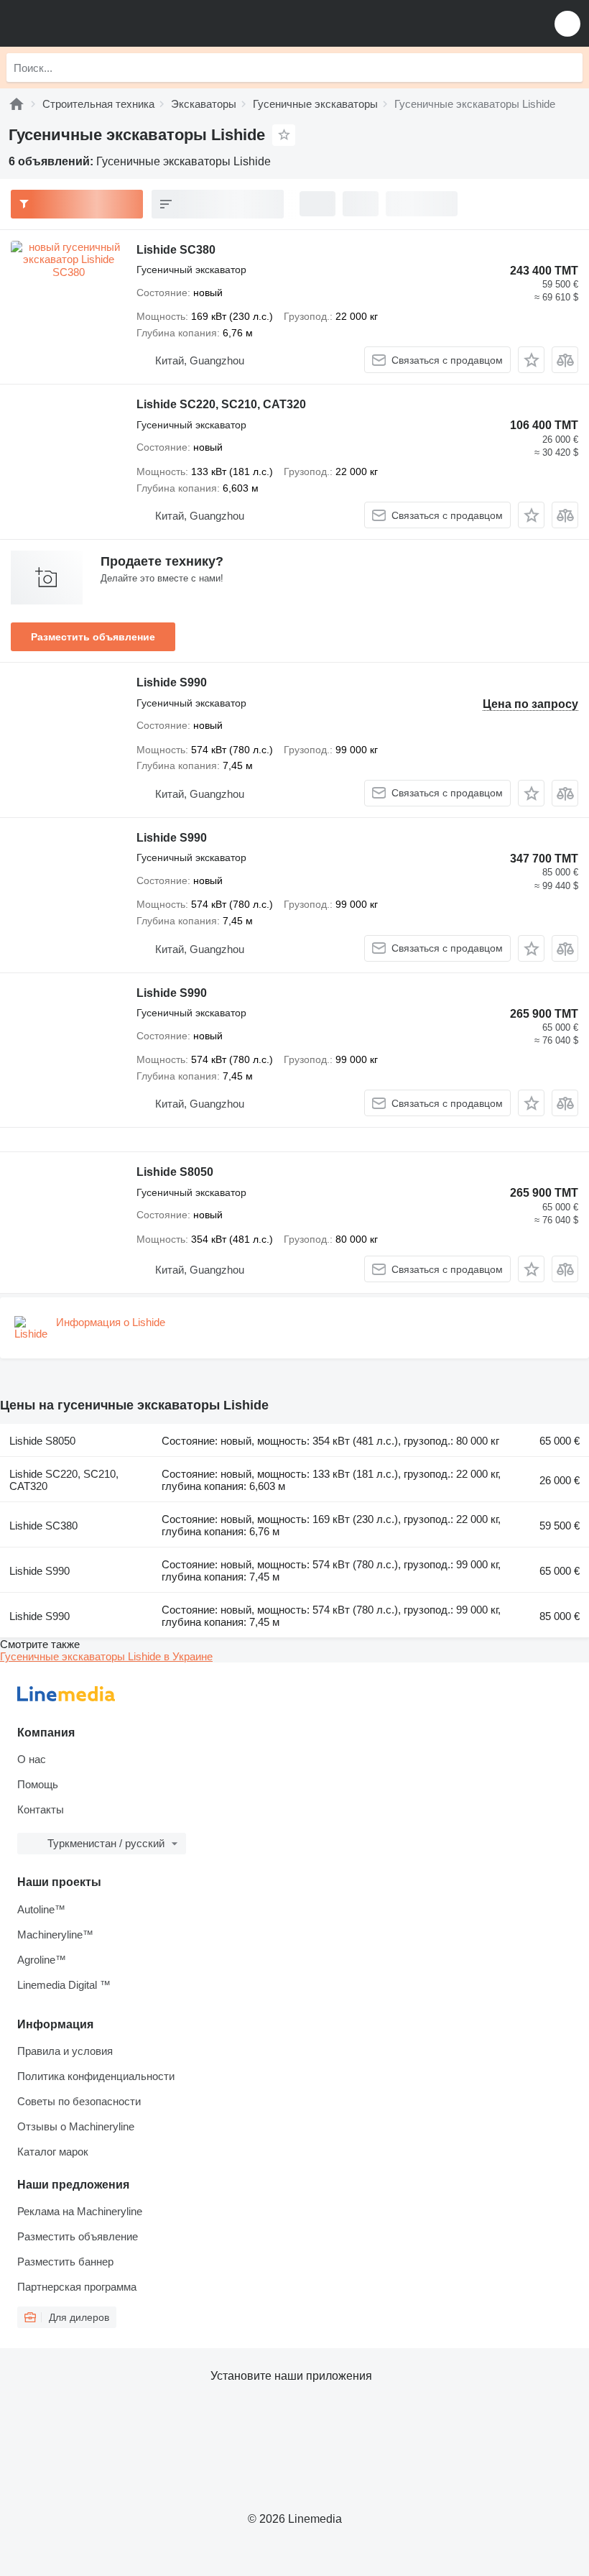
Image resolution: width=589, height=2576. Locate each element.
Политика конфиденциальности (96, 2076)
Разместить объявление (93, 637)
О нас (32, 1759)
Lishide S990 (172, 682)
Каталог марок (53, 2152)
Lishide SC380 (176, 250)
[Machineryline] (17, 104)
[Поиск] (568, 68)
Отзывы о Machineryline (76, 2126)
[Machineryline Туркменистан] (100, 23)
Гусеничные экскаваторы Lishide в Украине (106, 1656)
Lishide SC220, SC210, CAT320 (221, 404)
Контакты (41, 1809)
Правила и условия (65, 2051)
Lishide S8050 (175, 1172)
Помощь (38, 1784)
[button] (567, 23)
